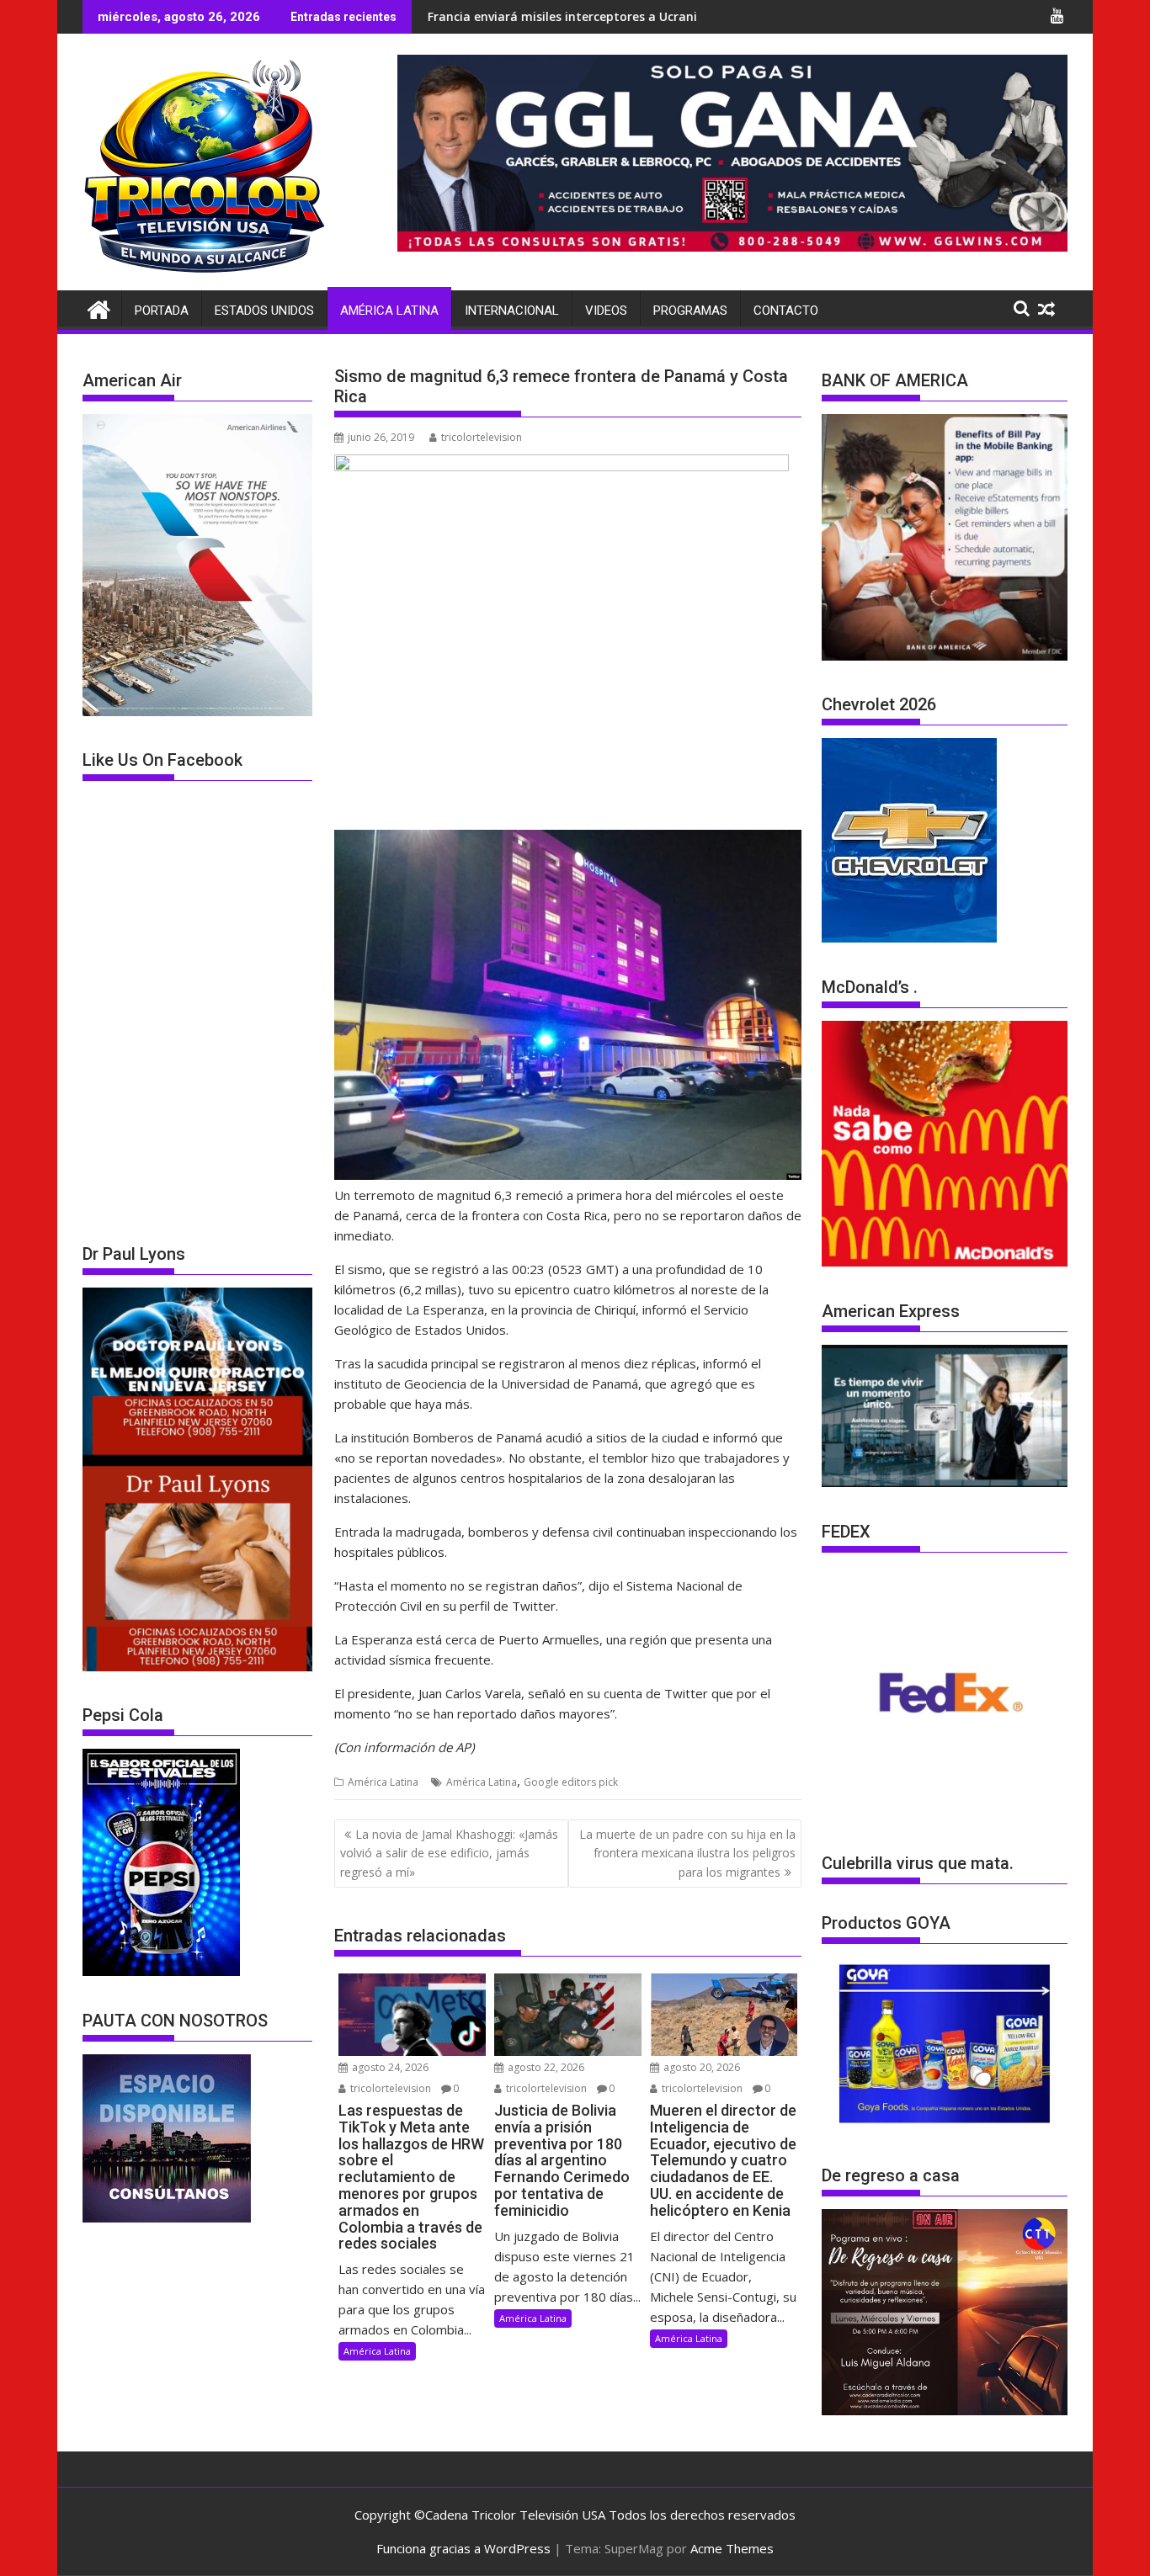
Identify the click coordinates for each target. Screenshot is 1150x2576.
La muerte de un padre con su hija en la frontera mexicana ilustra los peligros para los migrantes (687, 1853)
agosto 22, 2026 (545, 2067)
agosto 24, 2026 (389, 2067)
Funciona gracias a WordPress (463, 2548)
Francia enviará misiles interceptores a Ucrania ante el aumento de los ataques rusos (546, 16)
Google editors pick (571, 1782)
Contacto (786, 311)
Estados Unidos (264, 311)
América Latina (389, 311)
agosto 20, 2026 (700, 2067)
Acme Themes (732, 2548)
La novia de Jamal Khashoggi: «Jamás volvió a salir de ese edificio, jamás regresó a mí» (449, 1853)
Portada (162, 311)
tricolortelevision (482, 437)
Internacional (512, 311)
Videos (606, 311)
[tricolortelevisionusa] (99, 308)
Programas (690, 311)
